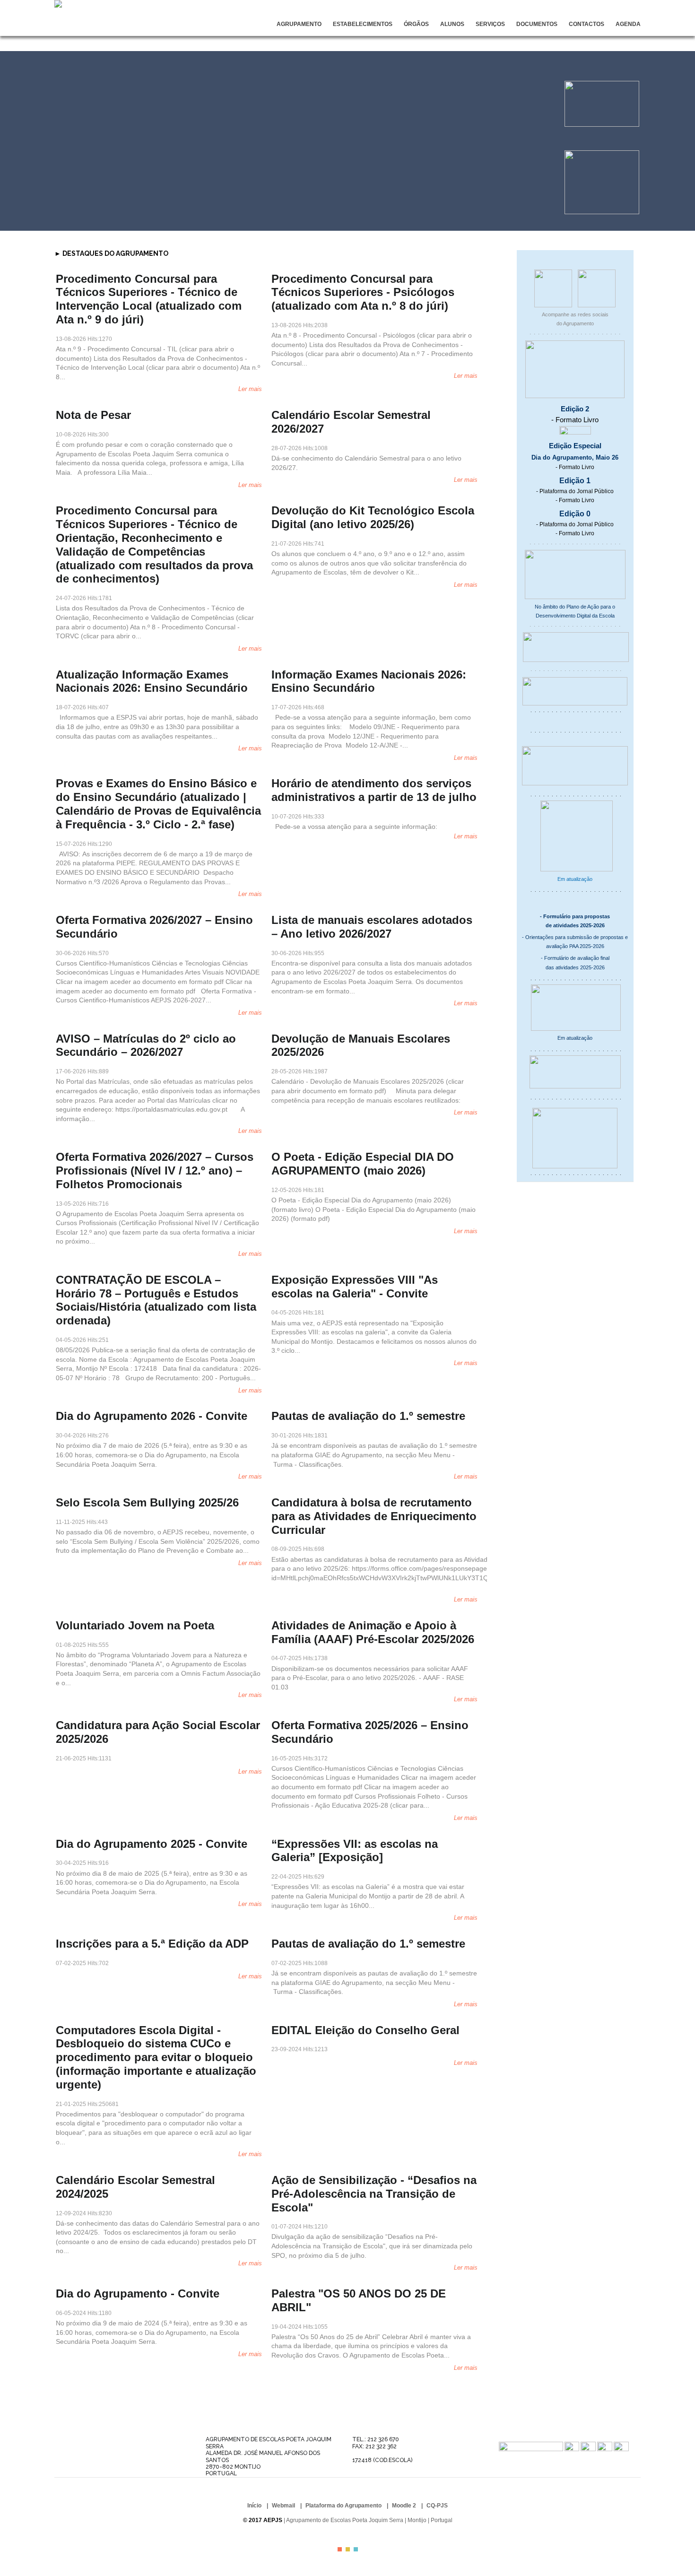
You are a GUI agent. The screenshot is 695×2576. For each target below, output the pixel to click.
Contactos (586, 24)
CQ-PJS (437, 2506)
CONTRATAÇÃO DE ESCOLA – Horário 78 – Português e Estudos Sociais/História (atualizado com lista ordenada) (156, 1300)
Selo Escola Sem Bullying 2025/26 (147, 1502)
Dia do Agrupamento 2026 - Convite (152, 1416)
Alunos (452, 24)
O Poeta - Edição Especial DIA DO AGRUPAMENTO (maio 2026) (363, 1164)
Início (254, 2506)
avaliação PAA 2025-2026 (575, 946)
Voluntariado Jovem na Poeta (135, 1625)
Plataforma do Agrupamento (343, 2506)
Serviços (490, 24)
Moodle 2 (404, 2506)
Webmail (283, 2506)
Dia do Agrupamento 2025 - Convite (152, 1844)
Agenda (628, 24)
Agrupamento (299, 24)
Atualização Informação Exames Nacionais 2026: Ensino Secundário (152, 681)
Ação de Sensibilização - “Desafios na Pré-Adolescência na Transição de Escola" (374, 2194)
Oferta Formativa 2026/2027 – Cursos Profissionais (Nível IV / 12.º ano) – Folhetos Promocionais (155, 1171)
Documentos (537, 24)
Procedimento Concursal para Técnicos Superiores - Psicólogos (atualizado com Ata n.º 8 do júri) (363, 292)
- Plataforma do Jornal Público (575, 491)
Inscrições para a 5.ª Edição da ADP (152, 1944)
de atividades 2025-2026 (575, 925)
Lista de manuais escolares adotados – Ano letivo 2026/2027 (372, 927)
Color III (356, 2549)
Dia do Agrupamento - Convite (138, 2293)
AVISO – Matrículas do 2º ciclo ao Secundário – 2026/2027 (146, 1045)
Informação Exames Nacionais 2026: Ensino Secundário (369, 681)
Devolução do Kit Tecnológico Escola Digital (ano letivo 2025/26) (373, 517)
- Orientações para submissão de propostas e (575, 937)
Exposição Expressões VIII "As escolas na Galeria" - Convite (355, 1287)
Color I (340, 2549)
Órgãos (416, 24)
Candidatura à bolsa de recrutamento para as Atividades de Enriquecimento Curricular (374, 1516)
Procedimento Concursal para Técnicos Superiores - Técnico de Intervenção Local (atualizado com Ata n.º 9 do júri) (149, 299)
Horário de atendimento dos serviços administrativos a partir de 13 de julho (374, 790)
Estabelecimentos (363, 24)
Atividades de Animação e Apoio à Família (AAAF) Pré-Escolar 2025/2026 (373, 1632)
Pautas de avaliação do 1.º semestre (368, 1416)
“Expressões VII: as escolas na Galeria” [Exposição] (355, 1851)
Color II (348, 2549)
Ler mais (250, 389)
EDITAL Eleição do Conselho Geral (365, 2030)
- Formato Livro (575, 420)
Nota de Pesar (93, 415)
